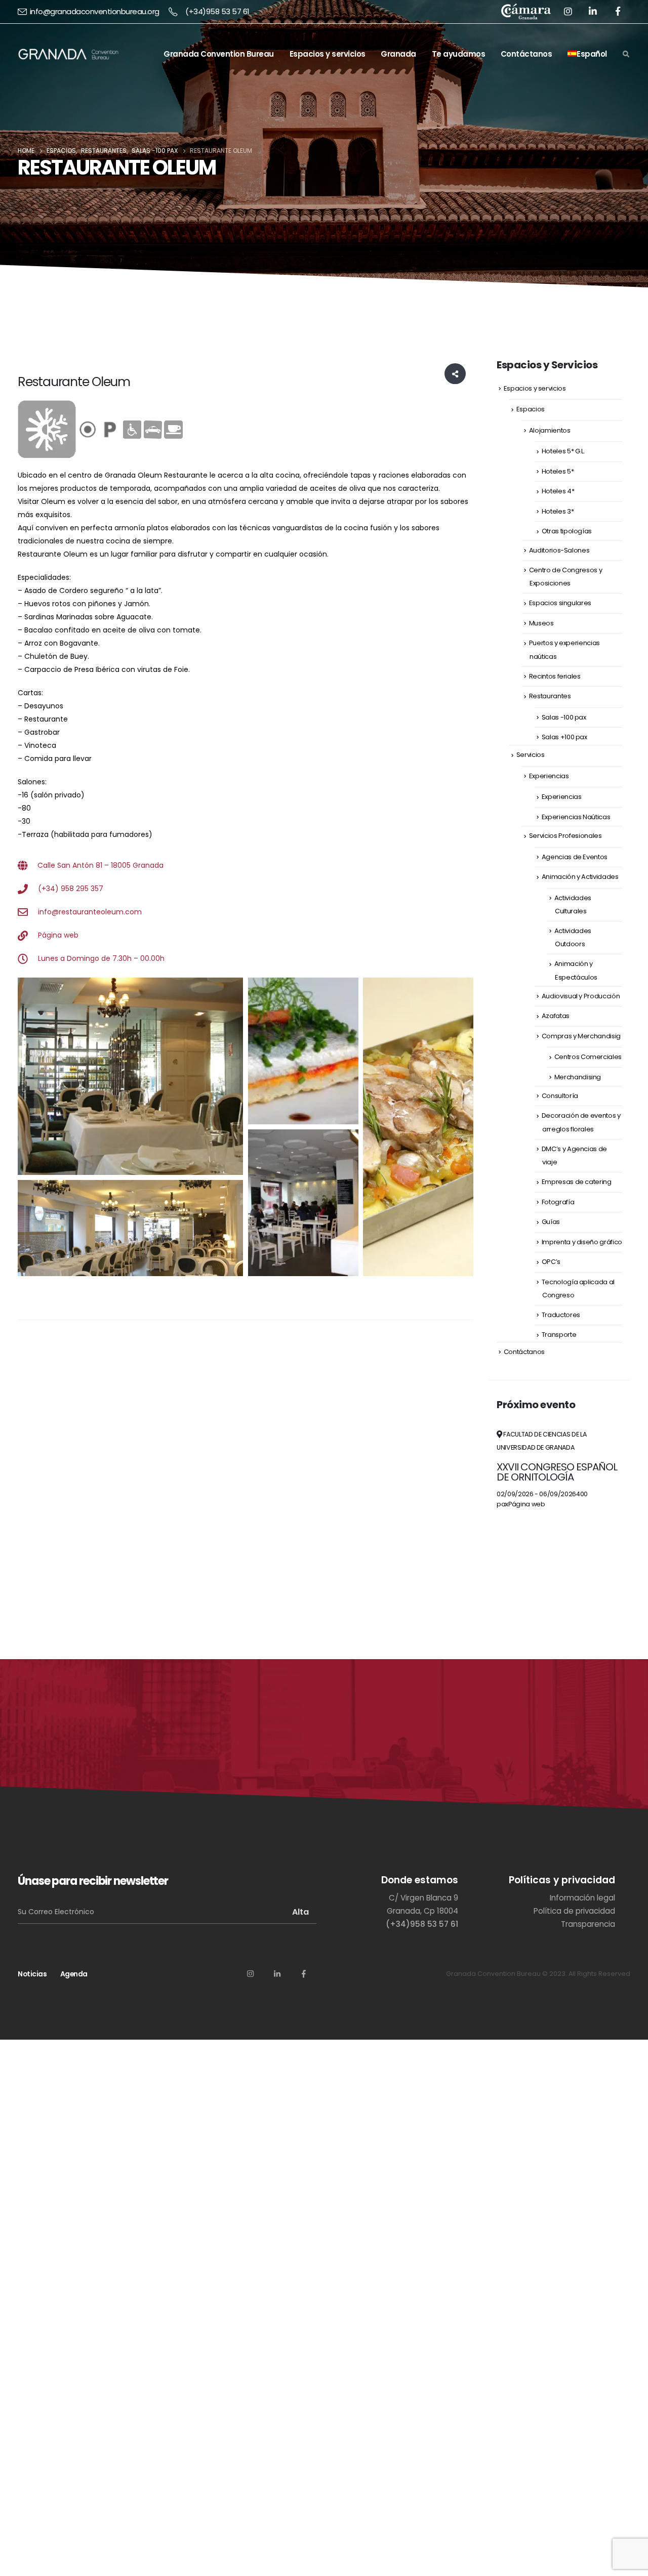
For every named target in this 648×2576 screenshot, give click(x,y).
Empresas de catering (577, 1182)
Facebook (304, 1973)
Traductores (561, 1315)
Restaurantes (550, 696)
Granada (398, 54)
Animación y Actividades (580, 877)
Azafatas (556, 1016)
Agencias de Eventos (575, 857)
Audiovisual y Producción (581, 996)
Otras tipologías (567, 531)
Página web (58, 935)
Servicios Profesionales (565, 836)
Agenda (74, 1974)
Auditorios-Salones (559, 550)
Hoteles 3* (558, 511)
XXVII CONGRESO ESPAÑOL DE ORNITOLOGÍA (557, 1472)
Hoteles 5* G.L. (563, 451)
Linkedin (277, 1973)
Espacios (531, 409)
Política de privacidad (574, 1911)
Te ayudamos (459, 54)
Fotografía (558, 1202)
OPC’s (551, 1262)
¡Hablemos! (571, 1724)
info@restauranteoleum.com (90, 912)
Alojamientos (550, 430)
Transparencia (588, 1924)
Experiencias (549, 776)
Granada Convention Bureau (219, 54)
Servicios (531, 755)
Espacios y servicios (328, 54)
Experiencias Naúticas (576, 817)
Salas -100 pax (564, 717)
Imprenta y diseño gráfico (582, 1242)
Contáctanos (526, 54)
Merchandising (578, 1077)
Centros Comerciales (588, 1057)
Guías (551, 1222)
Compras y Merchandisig (581, 1036)
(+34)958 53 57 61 (217, 11)
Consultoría (560, 1096)
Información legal (582, 1898)
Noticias (32, 1974)
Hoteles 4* (558, 491)
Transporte (559, 1335)
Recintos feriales (555, 676)
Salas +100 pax (564, 737)
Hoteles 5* (558, 471)
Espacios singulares (560, 603)
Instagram (250, 1973)
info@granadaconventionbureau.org (95, 11)
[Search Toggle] (626, 55)
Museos (541, 623)
